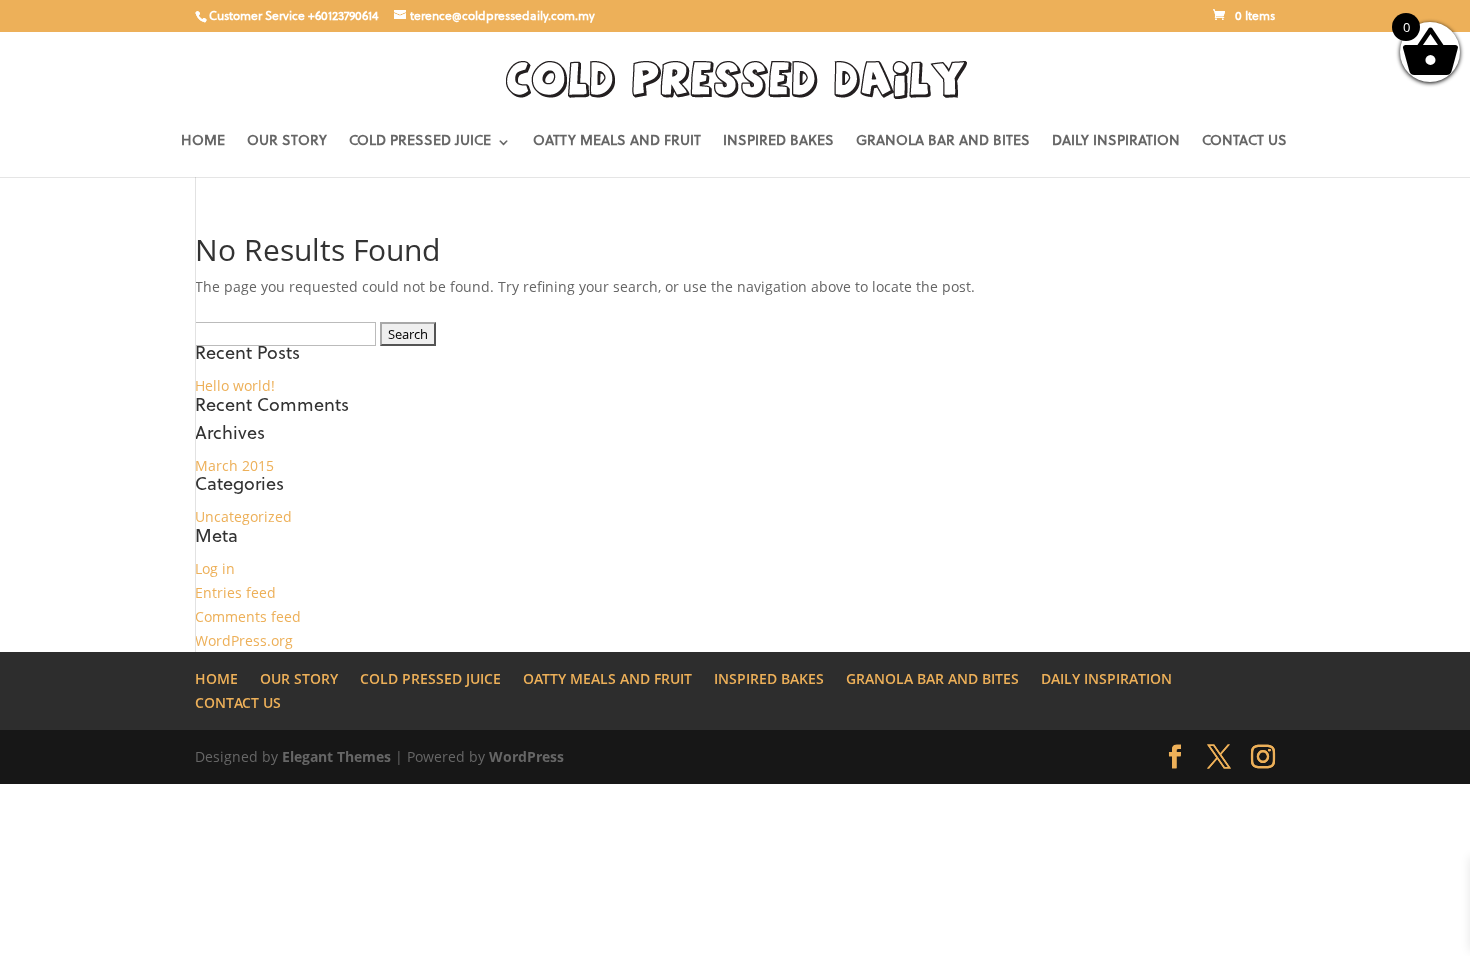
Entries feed (235, 592)
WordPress (526, 756)
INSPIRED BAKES (778, 142)
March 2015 (234, 465)
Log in (215, 568)
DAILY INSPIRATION (1116, 142)
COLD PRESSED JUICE (420, 142)
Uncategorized (243, 516)
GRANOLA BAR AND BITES (943, 142)
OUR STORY (287, 142)
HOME (203, 142)
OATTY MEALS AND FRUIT (617, 142)
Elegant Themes (336, 756)
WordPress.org (244, 640)
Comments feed (248, 616)
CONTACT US (1244, 142)
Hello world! (235, 385)
